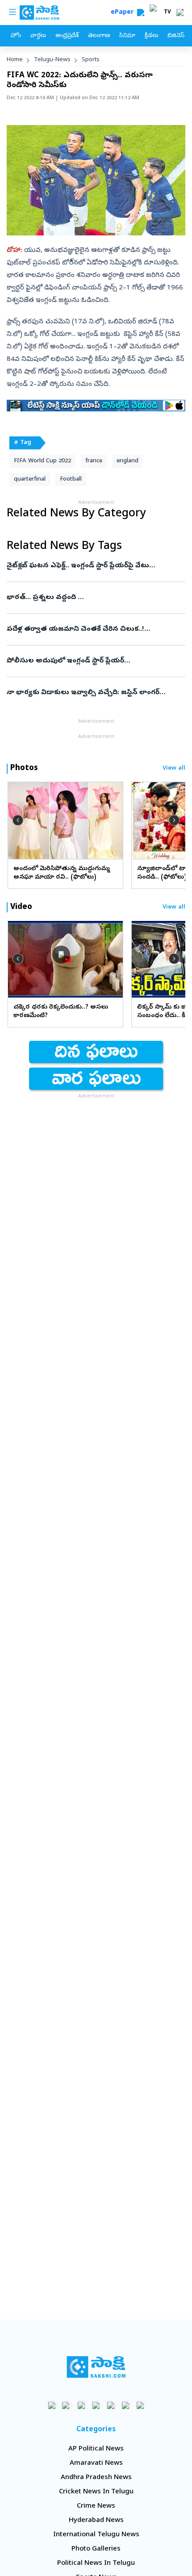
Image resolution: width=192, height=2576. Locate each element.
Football (71, 480)
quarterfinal (30, 480)
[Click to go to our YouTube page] (111, 2405)
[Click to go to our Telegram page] (126, 2405)
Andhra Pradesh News (96, 2478)
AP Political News (96, 2449)
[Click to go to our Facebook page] (52, 2405)
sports (91, 60)
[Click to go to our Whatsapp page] (67, 2405)
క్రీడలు (151, 36)
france (94, 461)
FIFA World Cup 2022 (42, 461)
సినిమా (127, 36)
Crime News (96, 2506)
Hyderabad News (96, 2521)
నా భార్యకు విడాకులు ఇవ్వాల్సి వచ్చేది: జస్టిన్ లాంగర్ (93, 693)
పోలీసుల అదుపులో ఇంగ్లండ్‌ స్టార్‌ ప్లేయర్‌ (90, 661)
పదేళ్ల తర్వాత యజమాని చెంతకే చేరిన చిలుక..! (95, 629)
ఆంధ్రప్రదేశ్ (67, 36)
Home (15, 60)
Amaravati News (96, 2463)
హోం (16, 36)
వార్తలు (38, 36)
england (127, 461)
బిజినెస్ (176, 36)
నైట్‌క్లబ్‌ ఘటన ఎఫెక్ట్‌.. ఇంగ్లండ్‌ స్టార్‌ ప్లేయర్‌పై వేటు (95, 566)
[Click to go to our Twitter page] (81, 2405)
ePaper (124, 13)
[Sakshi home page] (96, 2367)
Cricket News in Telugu (96, 2492)
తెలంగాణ (99, 36)
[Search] (141, 13)
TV (167, 13)
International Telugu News (96, 2535)
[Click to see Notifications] (180, 13)
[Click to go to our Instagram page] (96, 2405)
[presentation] (18, 820)
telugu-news (52, 60)
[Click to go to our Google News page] (140, 2405)
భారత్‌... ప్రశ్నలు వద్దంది (96, 598)
